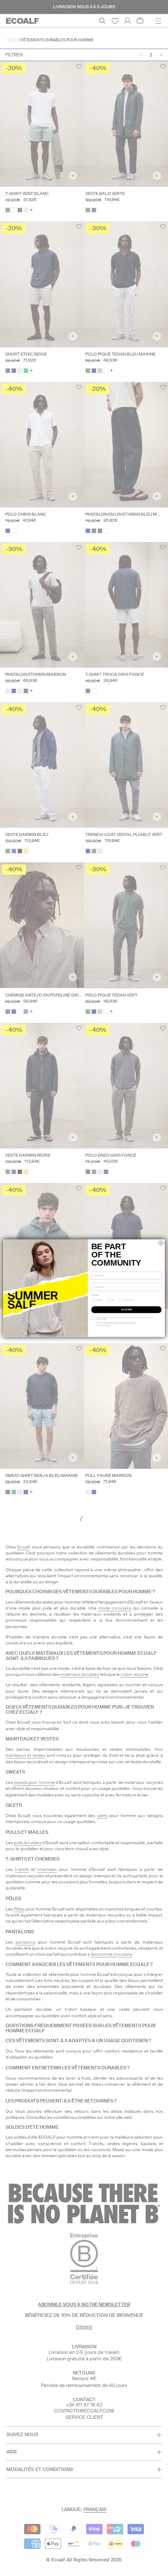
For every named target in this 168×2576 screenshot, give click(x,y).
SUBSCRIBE (126, 1310)
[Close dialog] (161, 1243)
